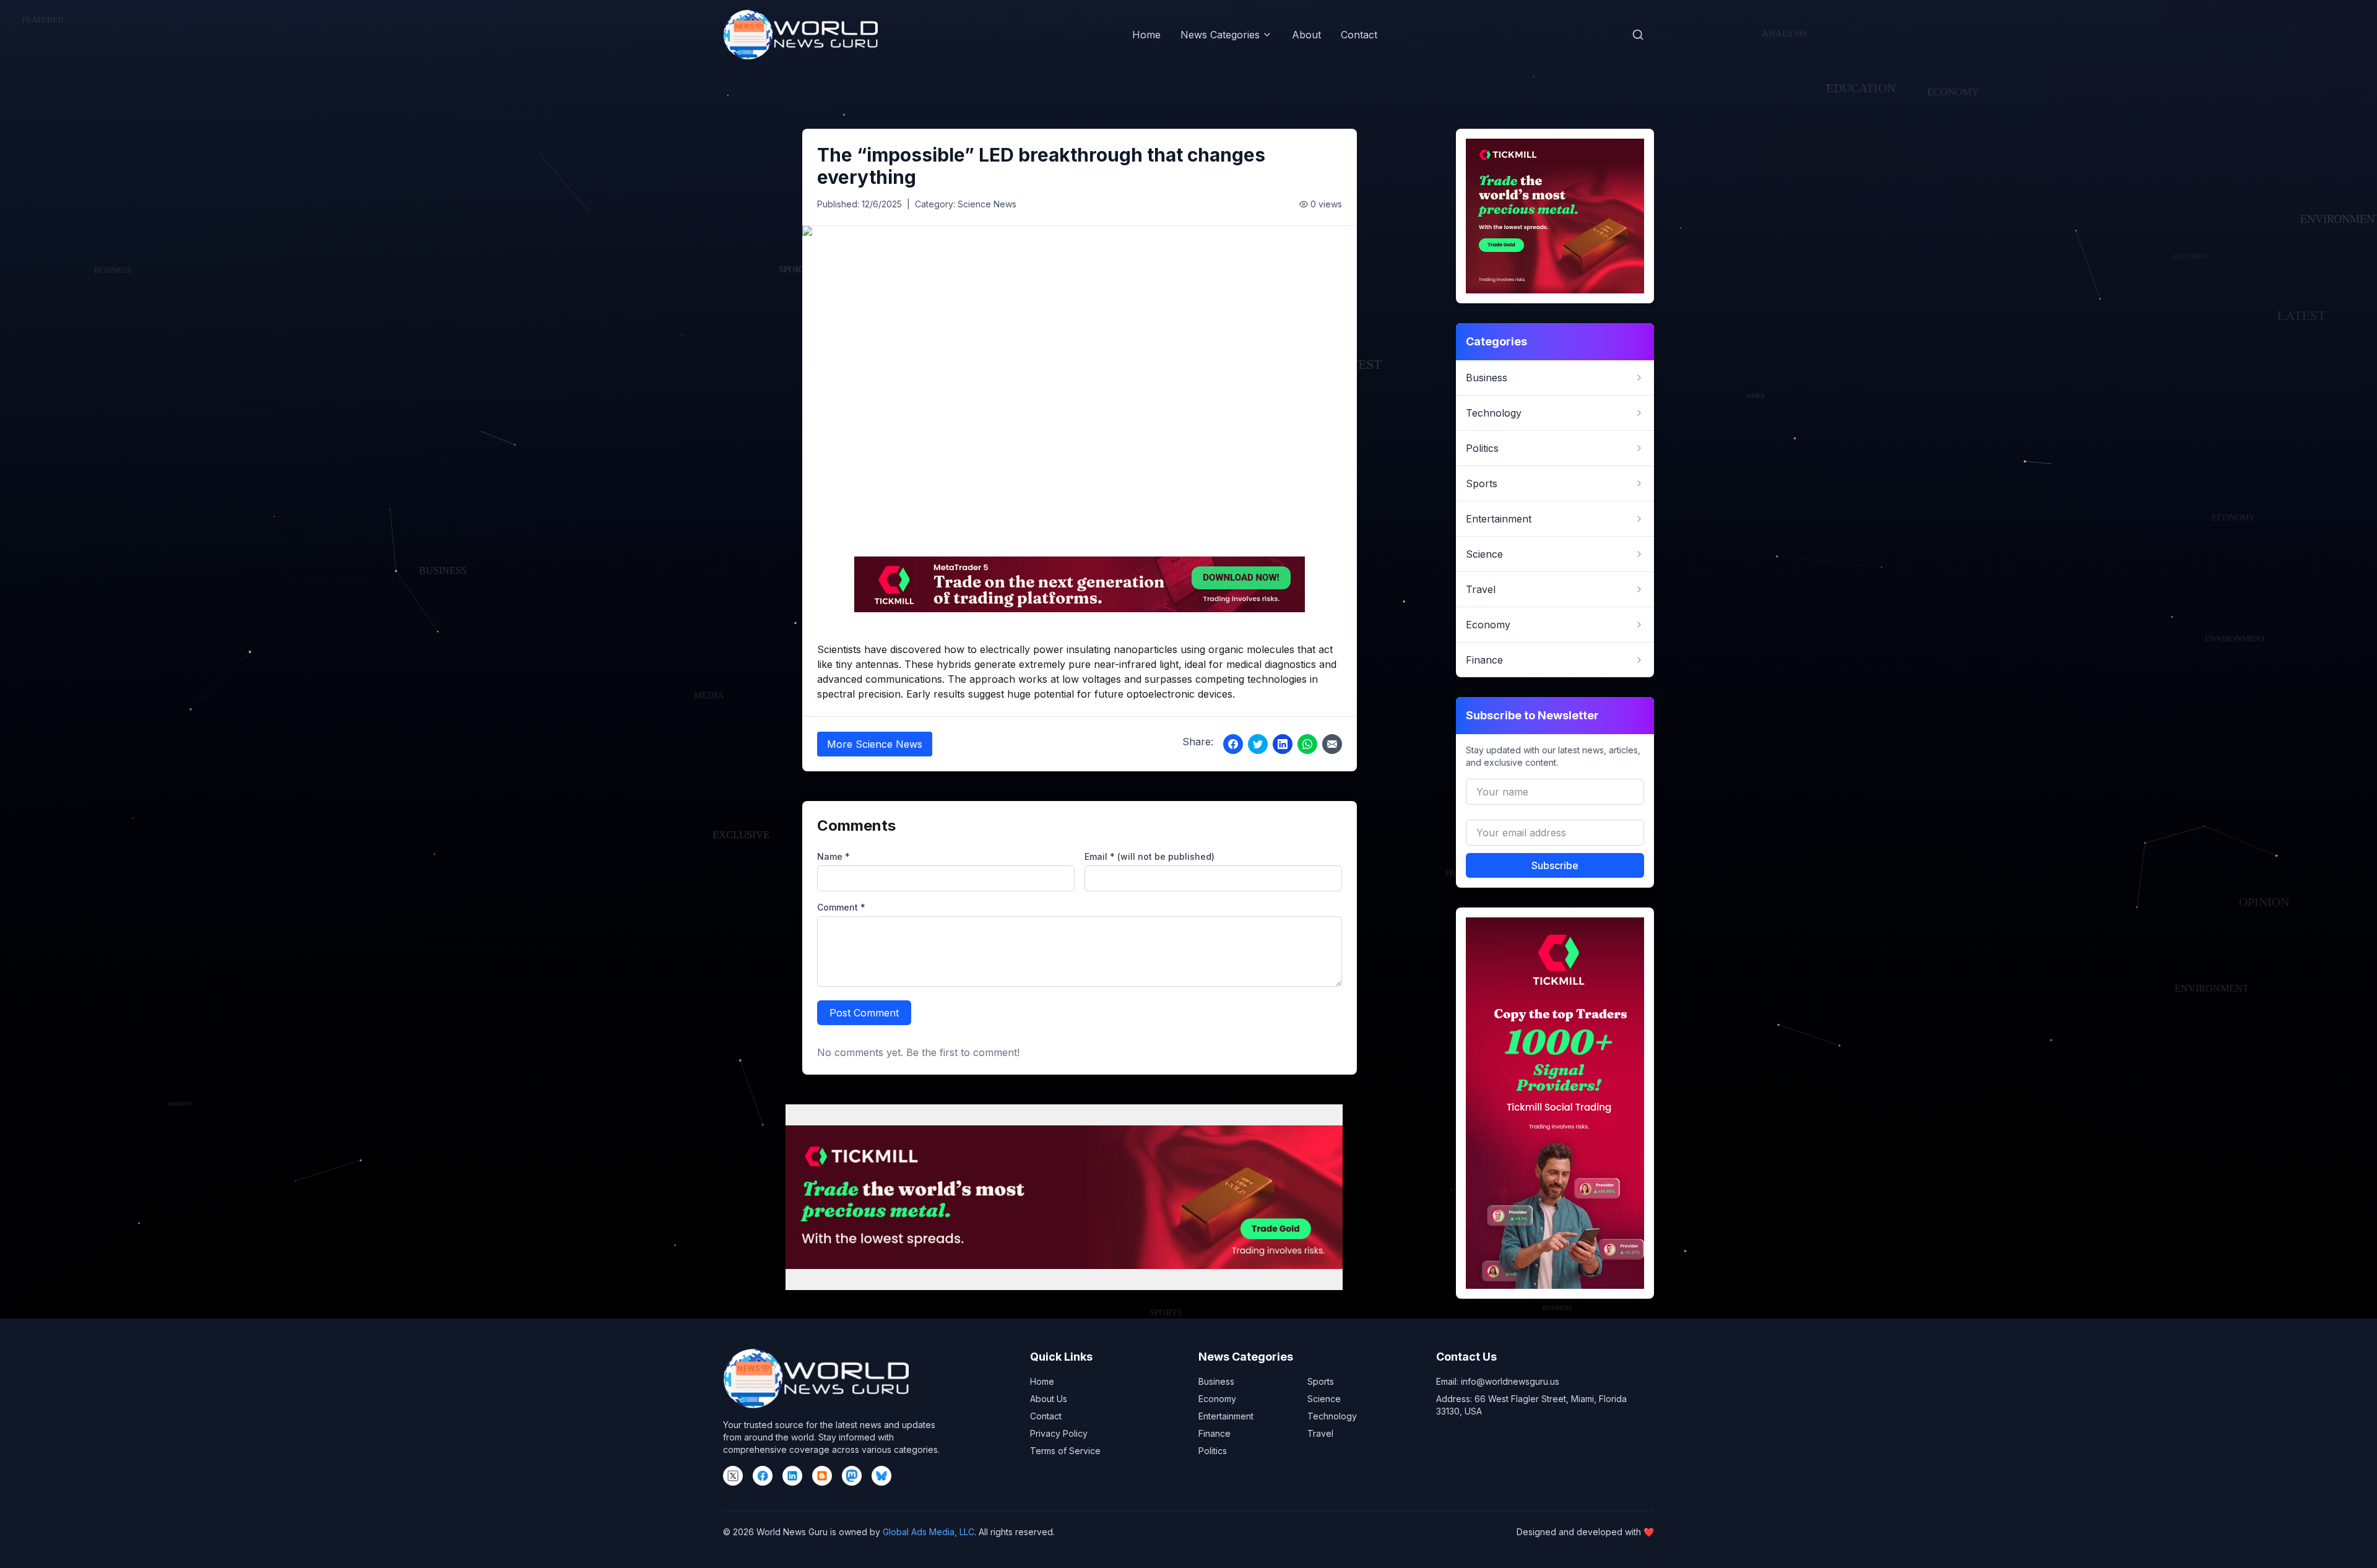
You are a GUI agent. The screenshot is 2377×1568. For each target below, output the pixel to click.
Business (1216, 1381)
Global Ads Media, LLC (929, 1532)
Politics (1213, 1451)
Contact (1359, 35)
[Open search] (1638, 35)
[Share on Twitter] (1258, 744)
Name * (833, 856)
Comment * (841, 907)
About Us (1049, 1399)
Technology (1332, 1416)
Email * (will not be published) (1150, 856)
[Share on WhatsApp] (1307, 744)
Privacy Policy (1059, 1433)
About (1306, 35)
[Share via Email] (1332, 744)
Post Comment (864, 1013)
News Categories (1220, 35)
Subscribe (1555, 865)
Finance (1214, 1433)
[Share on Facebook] (1233, 744)
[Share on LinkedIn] (1283, 744)
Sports (1321, 1381)
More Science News (875, 744)
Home (1146, 35)
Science (1324, 1399)
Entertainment (1226, 1416)
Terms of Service (1065, 1451)
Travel (1320, 1433)
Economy (1217, 1399)
